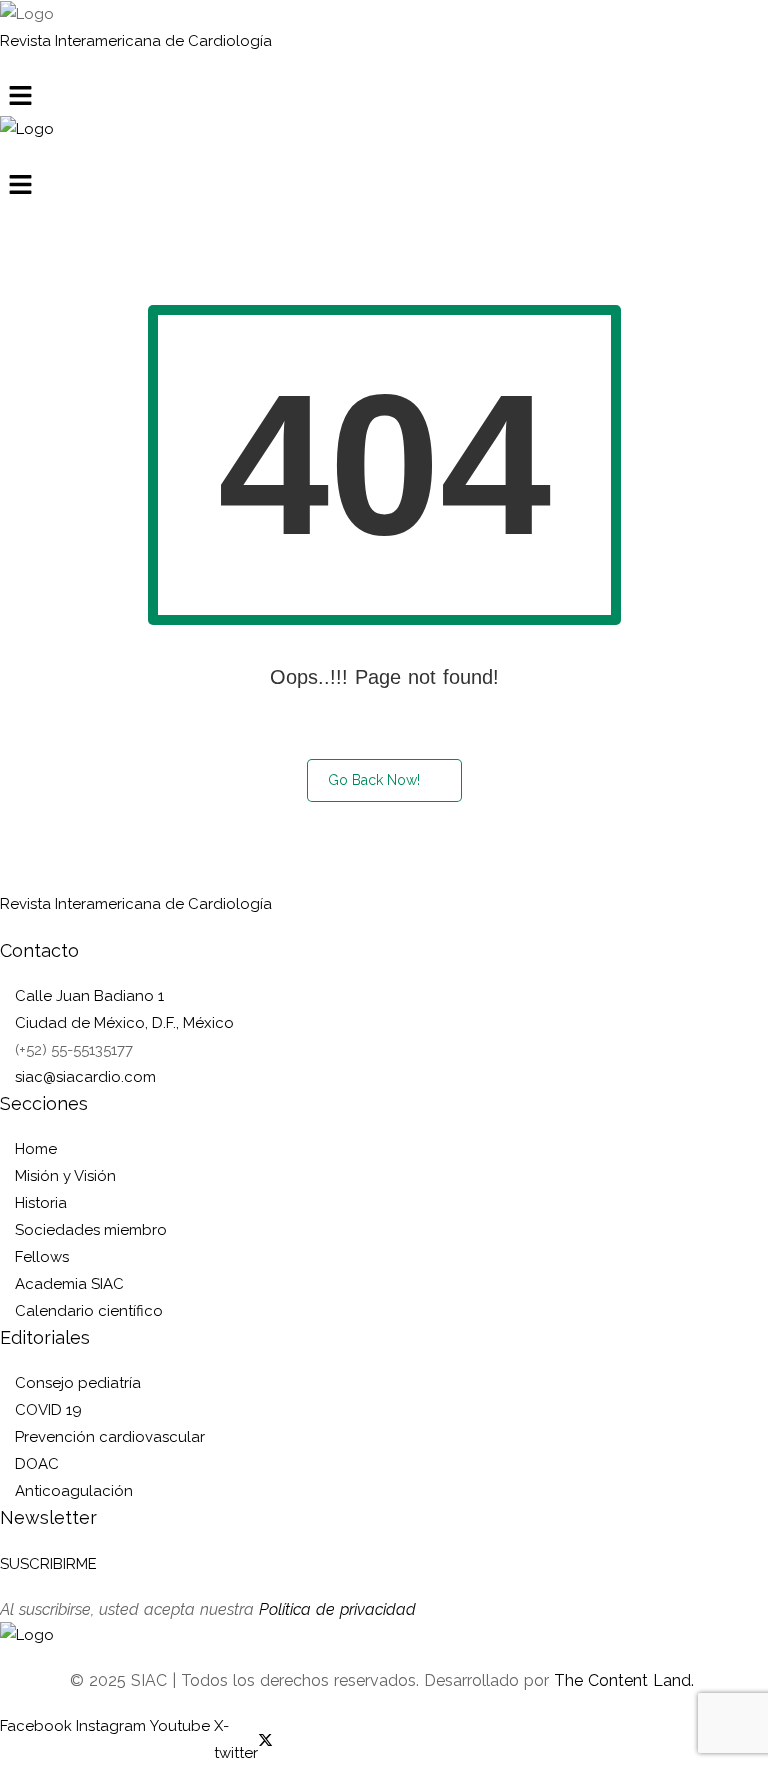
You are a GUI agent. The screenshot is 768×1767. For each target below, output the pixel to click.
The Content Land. (626, 1680)
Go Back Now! (374, 780)
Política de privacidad (337, 1609)
